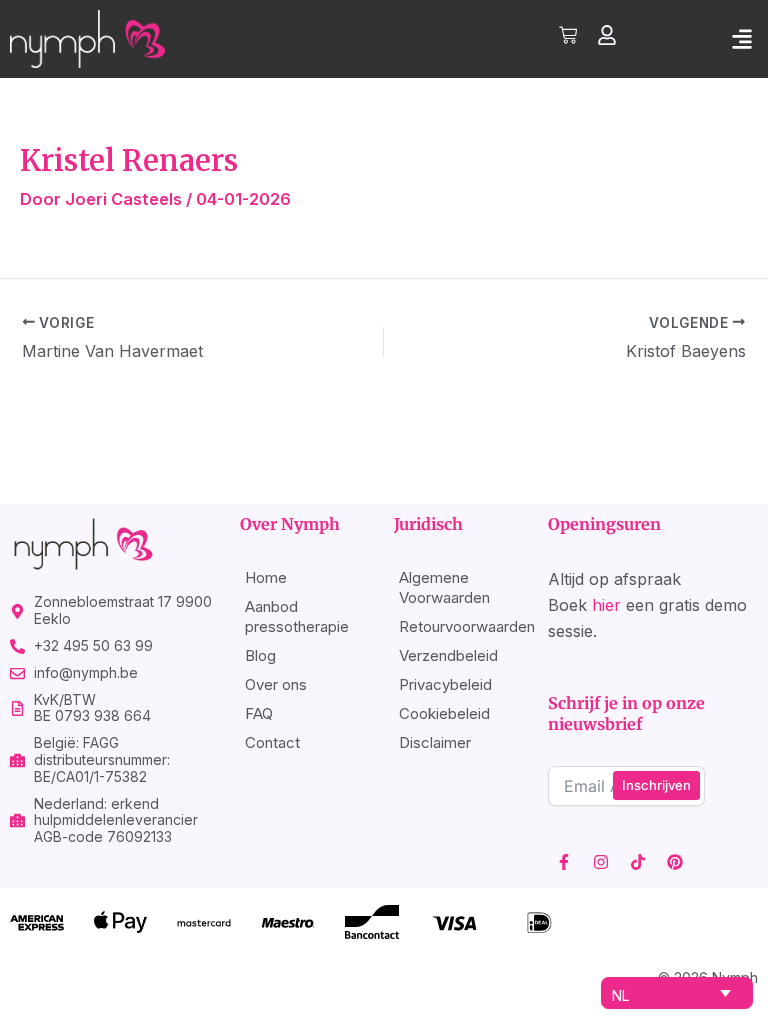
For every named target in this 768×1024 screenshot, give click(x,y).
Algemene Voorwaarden (444, 587)
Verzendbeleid (448, 655)
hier (606, 605)
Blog (260, 655)
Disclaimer (435, 742)
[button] (741, 38)
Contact (272, 742)
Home (266, 577)
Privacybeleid (445, 684)
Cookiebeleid (444, 713)
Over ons (276, 684)
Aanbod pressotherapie (297, 616)
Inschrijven (656, 785)
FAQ (259, 713)
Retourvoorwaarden (463, 626)
